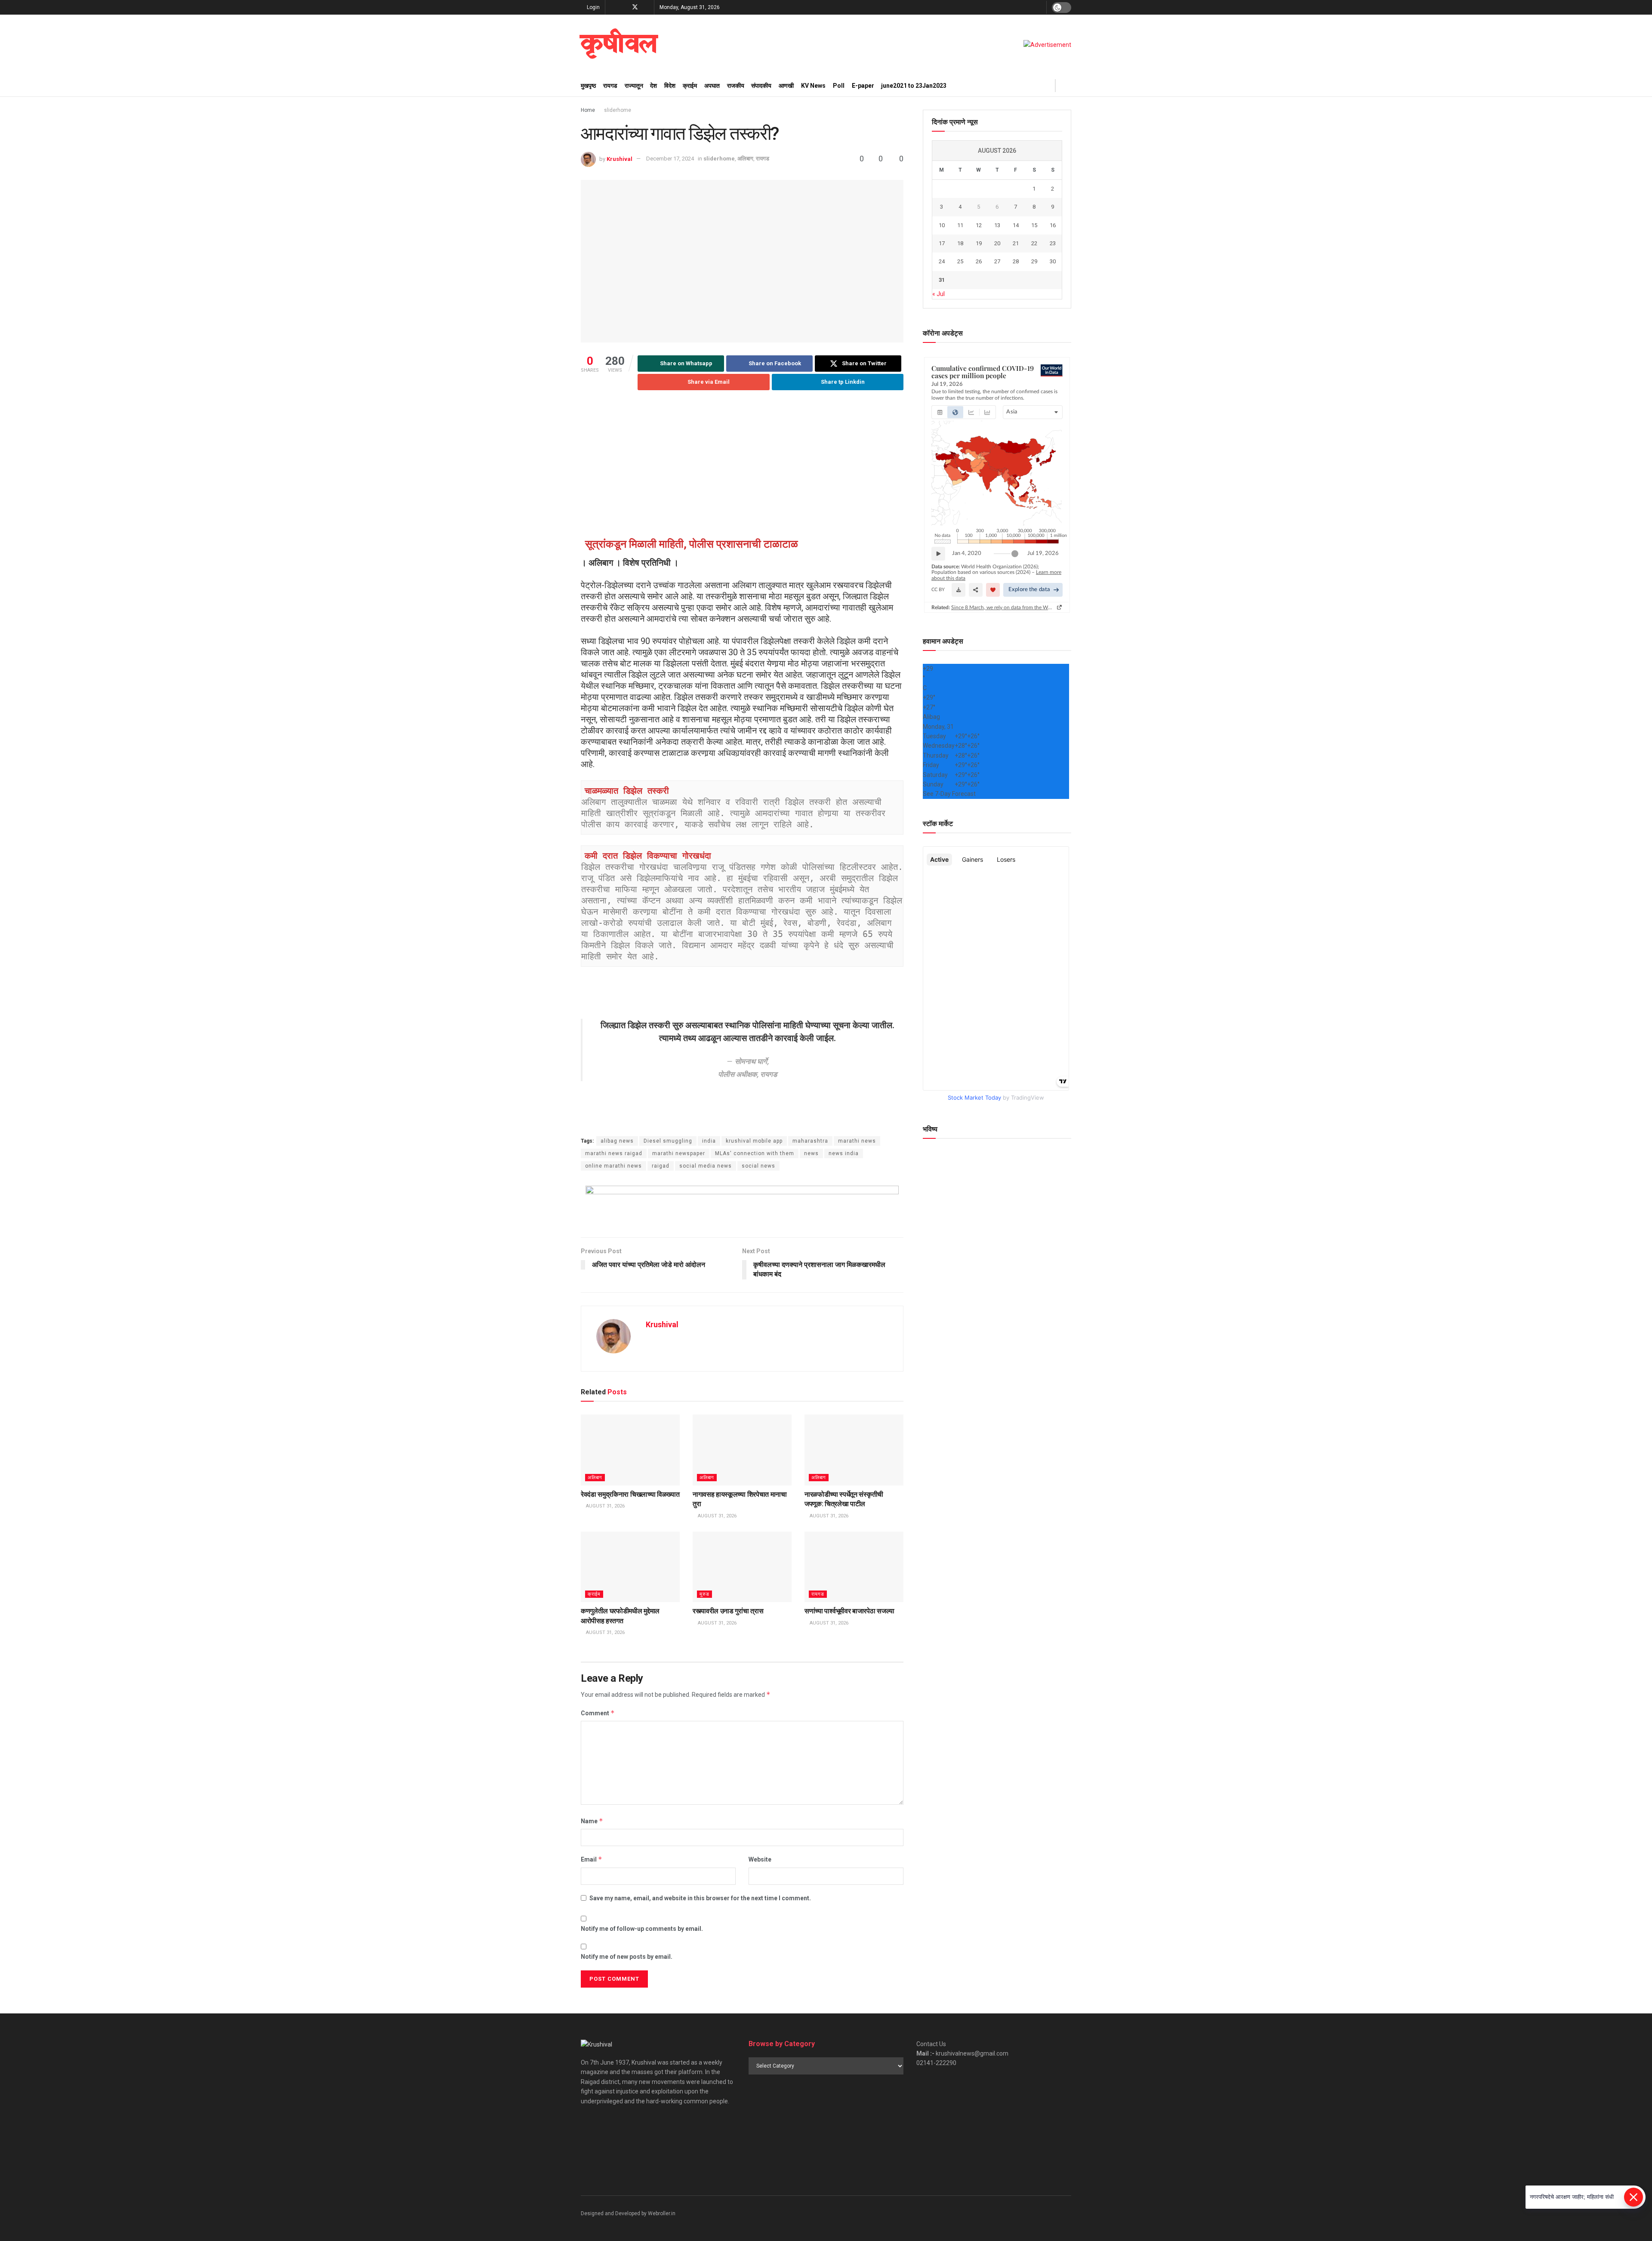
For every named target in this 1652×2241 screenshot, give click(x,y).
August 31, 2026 (605, 1506)
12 (979, 225)
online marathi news (613, 1166)
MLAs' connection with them (755, 1153)
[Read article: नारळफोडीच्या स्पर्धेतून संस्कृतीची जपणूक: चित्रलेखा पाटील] (854, 1450)
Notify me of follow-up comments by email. (642, 1929)
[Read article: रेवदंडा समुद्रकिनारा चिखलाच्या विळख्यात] (630, 1450)
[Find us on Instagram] (624, 7)
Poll (839, 86)
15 (1034, 225)
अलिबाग (745, 159)
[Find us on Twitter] (635, 7)
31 (942, 280)
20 (997, 243)
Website (760, 1859)
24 (942, 261)
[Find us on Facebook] (613, 7)
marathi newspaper (679, 1153)
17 (942, 243)
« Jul (938, 294)
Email (592, 1859)
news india (844, 1153)
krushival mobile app (754, 1141)
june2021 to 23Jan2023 (914, 86)
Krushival (619, 159)
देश (653, 86)
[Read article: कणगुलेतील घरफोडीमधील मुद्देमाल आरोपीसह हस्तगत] (630, 1567)
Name (592, 1821)
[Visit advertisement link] (1047, 45)
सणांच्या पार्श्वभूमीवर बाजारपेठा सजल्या (849, 1611)
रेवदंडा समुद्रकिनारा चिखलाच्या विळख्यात (630, 1494)
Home (588, 110)
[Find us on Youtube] (646, 7)
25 (960, 261)
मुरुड (704, 1594)
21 (1016, 243)
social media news (706, 1166)
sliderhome (618, 110)
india (709, 1141)
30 (1053, 261)
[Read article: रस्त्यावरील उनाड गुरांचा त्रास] (742, 1567)
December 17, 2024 (670, 159)
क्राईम (690, 86)
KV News (813, 86)
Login (593, 7)
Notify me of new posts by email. (627, 1957)
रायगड (610, 86)
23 (1053, 243)
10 (942, 225)
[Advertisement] (742, 465)
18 (960, 243)
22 (1034, 243)
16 (1053, 225)
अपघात (712, 86)
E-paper (863, 86)
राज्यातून (634, 86)
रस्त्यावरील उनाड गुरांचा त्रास (728, 1611)
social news (758, 1166)
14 (1016, 225)
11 (960, 225)
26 (979, 261)
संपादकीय (761, 86)
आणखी (786, 86)
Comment (598, 1713)
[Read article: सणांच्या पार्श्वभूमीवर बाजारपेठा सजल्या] (854, 1567)
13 (997, 225)
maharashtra (810, 1141)
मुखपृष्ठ (588, 86)
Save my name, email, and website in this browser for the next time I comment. (700, 1898)
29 (1034, 261)
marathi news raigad (614, 1153)
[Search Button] (1068, 86)
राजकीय (736, 86)
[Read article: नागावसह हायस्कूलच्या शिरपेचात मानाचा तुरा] (742, 1450)
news (811, 1153)
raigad (661, 1166)
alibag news (617, 1141)
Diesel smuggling (668, 1141)
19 (979, 243)
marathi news (857, 1141)
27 (997, 261)
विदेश (670, 86)
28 (1016, 261)
